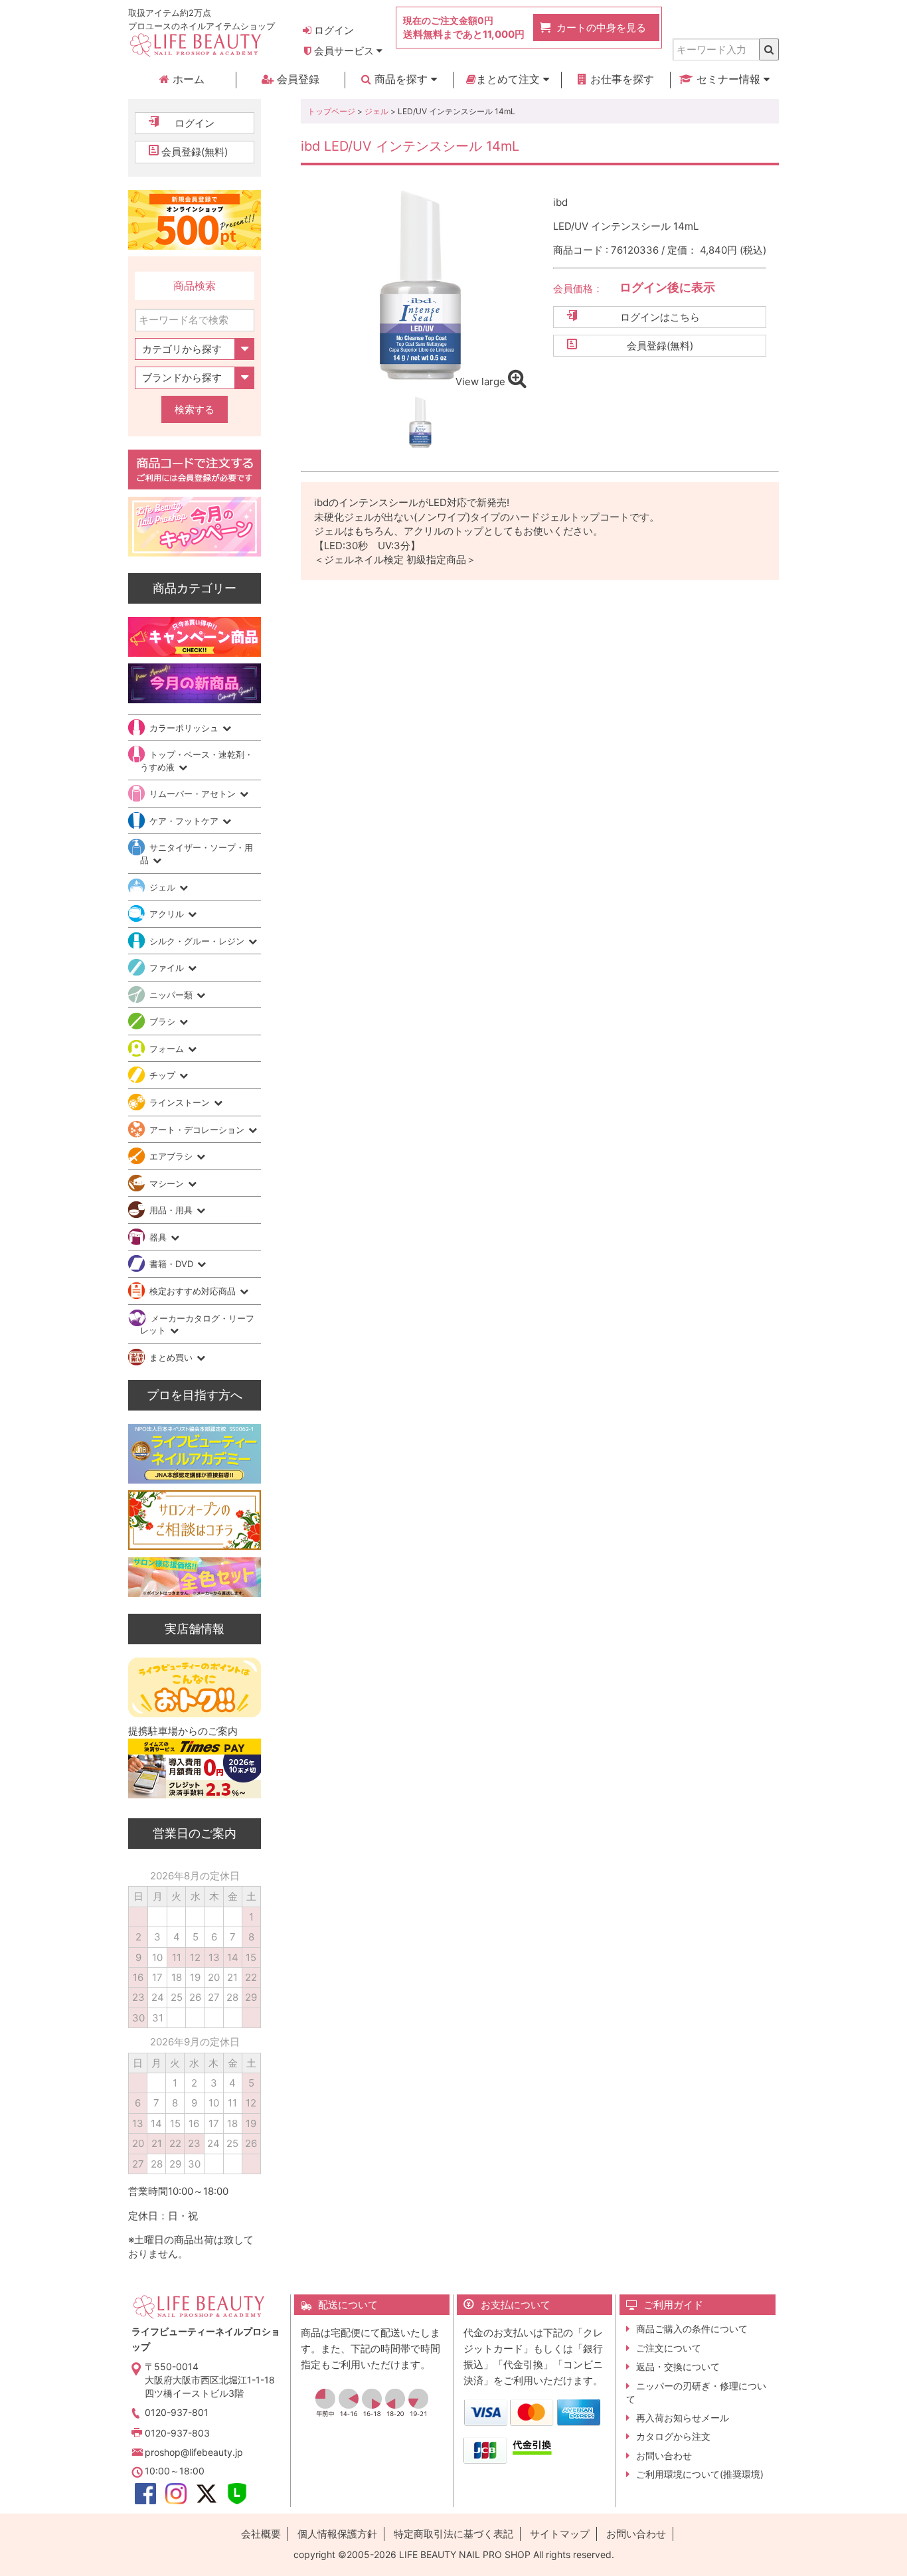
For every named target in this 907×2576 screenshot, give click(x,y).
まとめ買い (172, 1357)
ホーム (187, 79)
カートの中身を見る (601, 28)
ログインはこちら (660, 317)
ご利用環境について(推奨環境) (700, 2474)
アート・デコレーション (198, 1130)
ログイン (333, 30)
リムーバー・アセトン (194, 794)
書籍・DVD (173, 1264)
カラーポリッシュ (185, 728)
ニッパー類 (172, 995)
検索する (195, 409)
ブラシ (164, 1021)
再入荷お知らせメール (683, 2418)
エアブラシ (172, 1156)
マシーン (168, 1183)
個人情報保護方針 (337, 2534)
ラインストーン (181, 1102)
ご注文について (669, 2348)
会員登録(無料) (660, 346)
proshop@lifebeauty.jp (194, 2452)
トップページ (331, 111)
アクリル (168, 914)
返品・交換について (678, 2366)
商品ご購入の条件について (692, 2329)
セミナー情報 (728, 79)
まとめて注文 (510, 79)
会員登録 (296, 79)
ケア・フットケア (185, 821)
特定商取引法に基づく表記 (453, 2534)
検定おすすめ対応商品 (194, 1291)
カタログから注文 (673, 2436)
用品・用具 (172, 1210)
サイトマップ (560, 2534)
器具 (159, 1237)
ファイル (168, 968)
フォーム (168, 1049)
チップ (164, 1075)
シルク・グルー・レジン (198, 941)
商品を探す (401, 79)
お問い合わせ (664, 2455)
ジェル (376, 111)
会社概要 (261, 2534)
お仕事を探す (620, 79)
